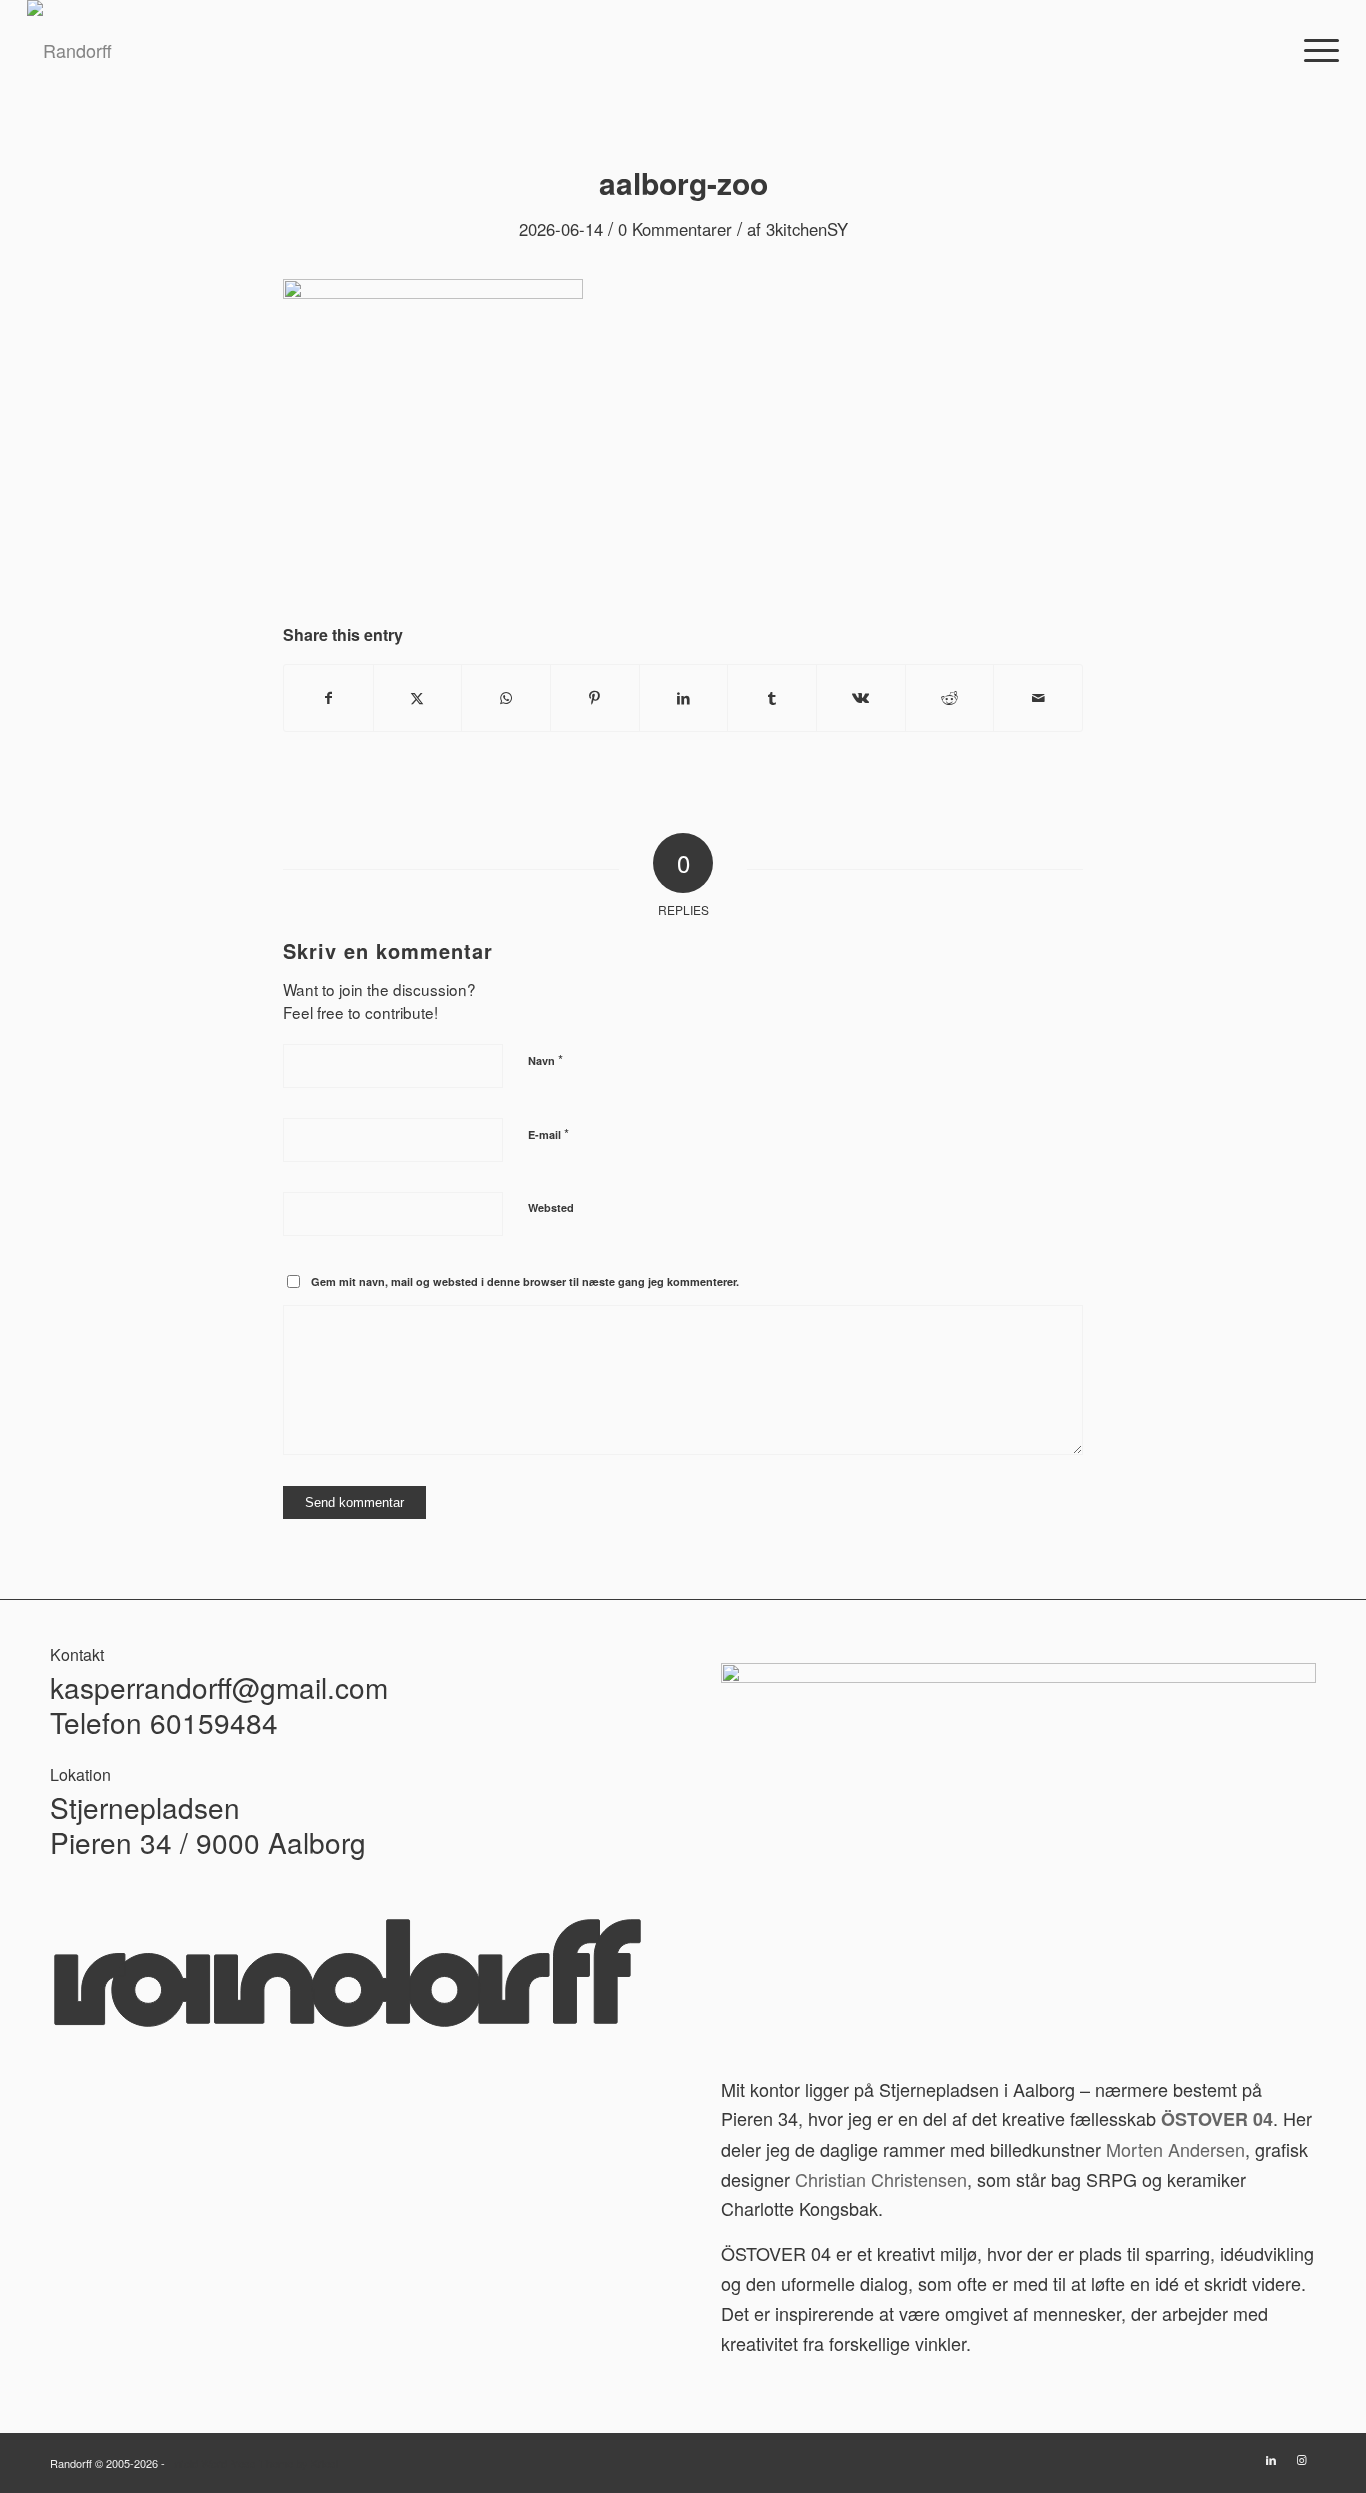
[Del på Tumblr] (772, 698)
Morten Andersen (1175, 2149)
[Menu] (1315, 50)
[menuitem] (1315, 50)
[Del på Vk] (861, 698)
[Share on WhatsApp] (506, 698)
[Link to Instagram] (1301, 2459)
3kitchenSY (807, 229)
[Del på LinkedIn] (684, 698)
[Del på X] (418, 698)
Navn (545, 1059)
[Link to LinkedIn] (1271, 2459)
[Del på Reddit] (950, 698)
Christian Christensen (881, 2179)
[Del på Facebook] (328, 698)
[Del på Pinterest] (595, 698)
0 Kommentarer (675, 229)
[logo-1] (69, 50)
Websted (551, 1207)
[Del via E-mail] (1038, 698)
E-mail (548, 1133)
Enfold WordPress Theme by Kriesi (253, 2463)
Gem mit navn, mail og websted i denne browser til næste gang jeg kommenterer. (525, 1281)
